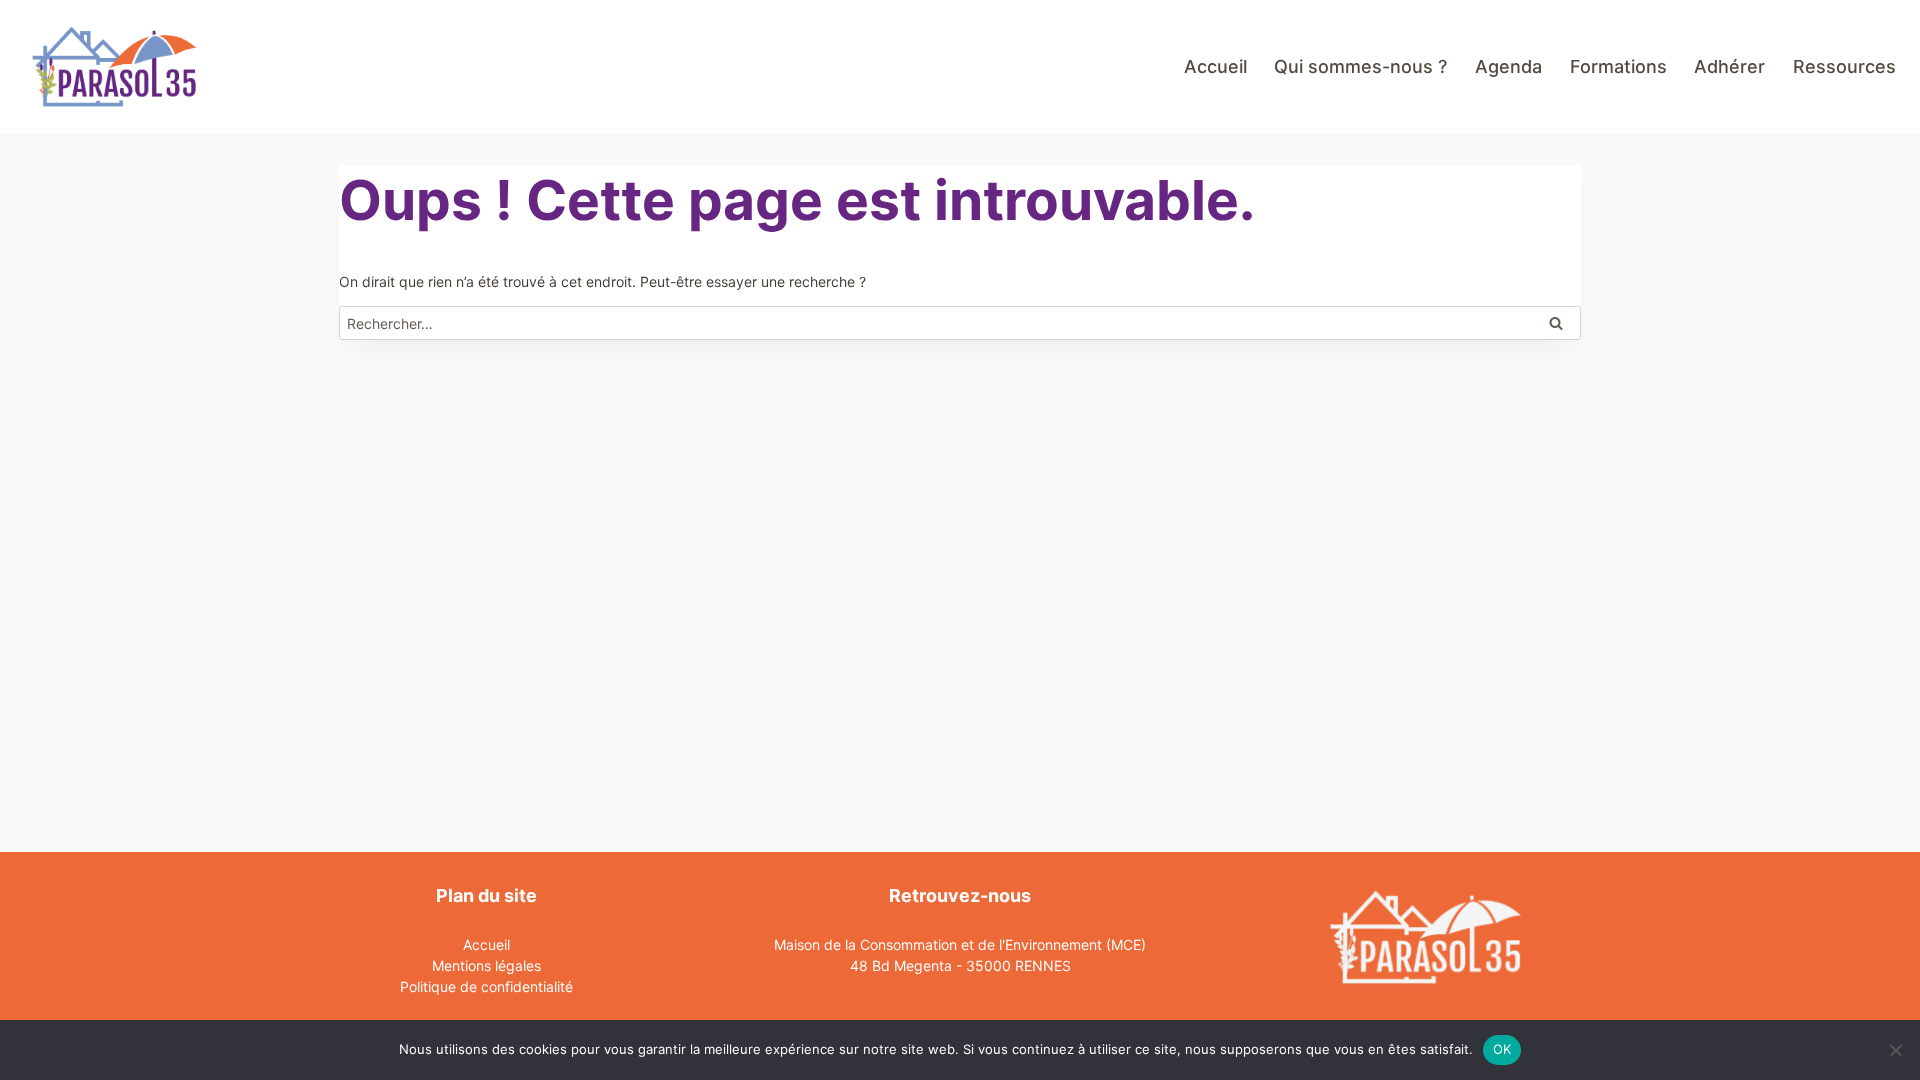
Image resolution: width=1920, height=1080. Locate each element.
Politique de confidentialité (486, 986)
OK (1502, 1049)
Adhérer (1729, 66)
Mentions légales (486, 965)
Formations (1618, 66)
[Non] (1895, 1050)
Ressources (1844, 66)
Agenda (1508, 66)
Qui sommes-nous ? (1360, 66)
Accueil (1215, 66)
